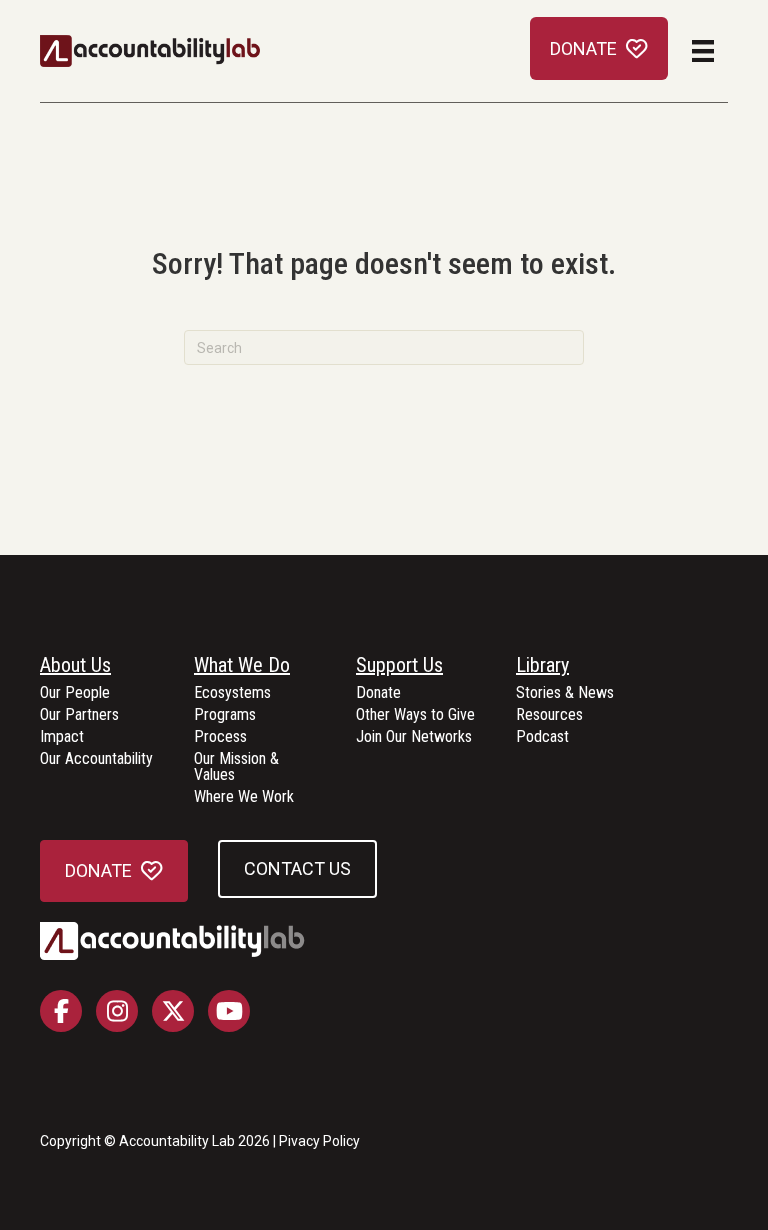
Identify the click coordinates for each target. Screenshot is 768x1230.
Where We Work (244, 797)
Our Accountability (96, 759)
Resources (549, 715)
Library (542, 666)
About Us (75, 666)
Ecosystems (232, 693)
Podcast (542, 737)
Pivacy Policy (319, 1141)
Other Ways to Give (415, 715)
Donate (378, 693)
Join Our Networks (414, 737)
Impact (62, 737)
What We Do (242, 666)
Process (220, 737)
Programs (225, 715)
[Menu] (703, 51)
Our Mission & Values (236, 767)
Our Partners (79, 715)
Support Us (399, 666)
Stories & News (565, 693)
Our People (75, 693)
